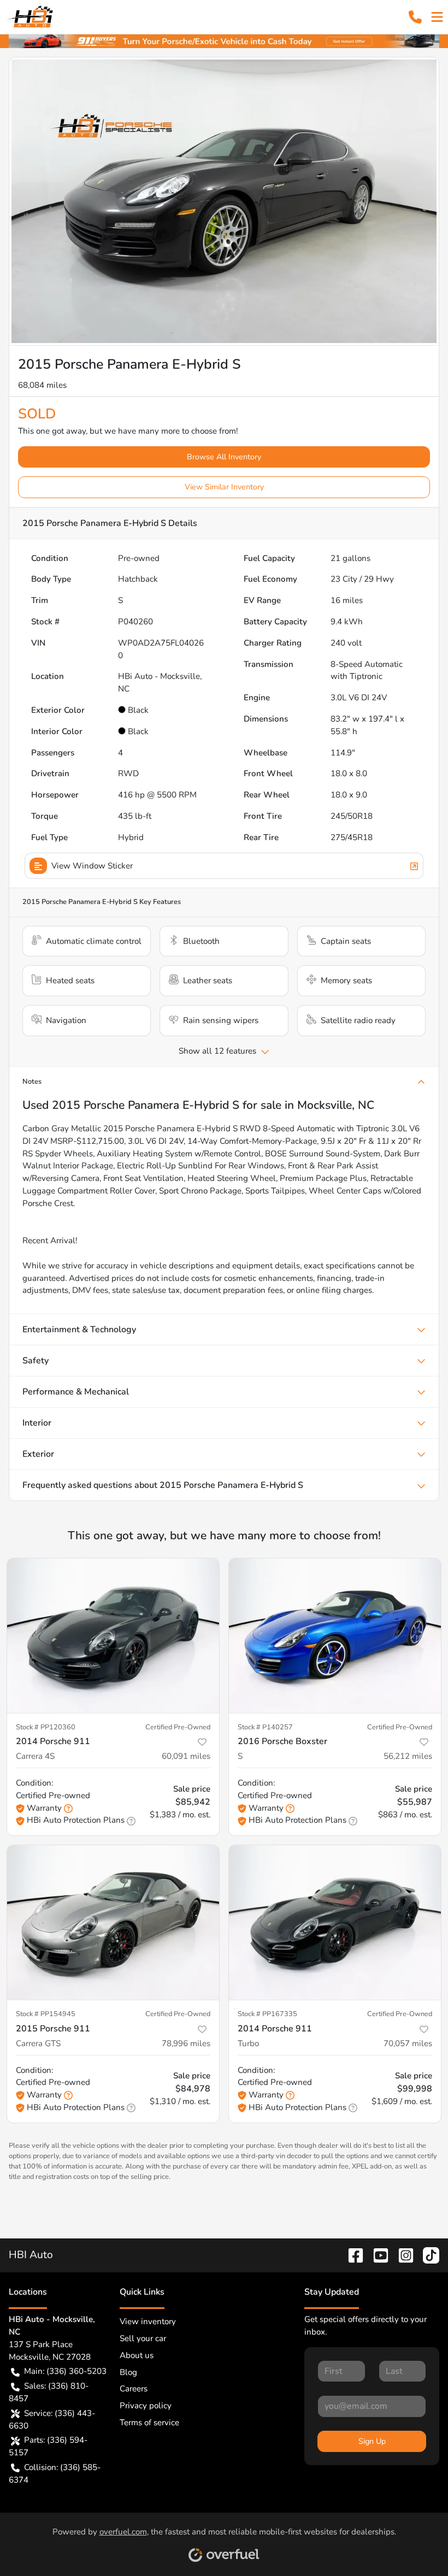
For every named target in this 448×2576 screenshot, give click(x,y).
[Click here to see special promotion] (224, 40)
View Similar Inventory (224, 487)
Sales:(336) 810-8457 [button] (49, 2392)
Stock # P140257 (265, 1727)
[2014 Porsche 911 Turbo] (335, 1922)
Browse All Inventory (224, 457)
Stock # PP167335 (267, 2014)
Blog (128, 2372)
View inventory (148, 2321)
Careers (134, 2389)
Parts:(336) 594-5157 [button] (48, 2446)
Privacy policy (146, 2406)
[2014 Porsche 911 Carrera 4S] (113, 1636)
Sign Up (372, 2441)
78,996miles (186, 2043)
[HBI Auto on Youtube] (376, 2255)
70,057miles (408, 2043)
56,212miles (408, 1756)
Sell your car (143, 2338)
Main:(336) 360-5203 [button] (65, 2371)
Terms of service (149, 2423)
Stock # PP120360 (46, 1727)
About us (137, 2355)
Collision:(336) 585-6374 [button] (55, 2474)
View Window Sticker (92, 866)
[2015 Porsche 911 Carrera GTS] (113, 1922)
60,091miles (186, 1756)
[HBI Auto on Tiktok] (427, 2255)
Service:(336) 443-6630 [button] (52, 2420)
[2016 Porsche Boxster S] (335, 1636)
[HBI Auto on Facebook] (351, 2255)
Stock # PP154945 (46, 2014)
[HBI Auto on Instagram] (402, 2255)
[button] (415, 17)
